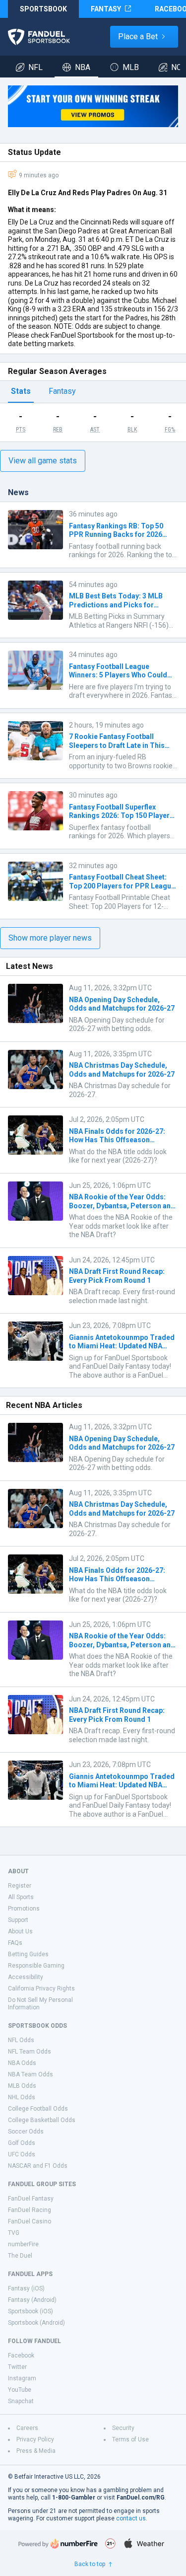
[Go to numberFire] (58, 2543)
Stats (21, 391)
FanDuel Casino (30, 2221)
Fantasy (62, 391)
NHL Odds (22, 2097)
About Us (20, 1931)
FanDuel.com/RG (141, 2498)
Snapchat (21, 2401)
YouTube (20, 2390)
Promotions (24, 1909)
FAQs (15, 1943)
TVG (14, 2233)
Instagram (22, 2378)
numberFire (23, 2244)
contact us (131, 2518)
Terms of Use (130, 2439)
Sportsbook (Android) (36, 2323)
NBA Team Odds (31, 2074)
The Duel (20, 2256)
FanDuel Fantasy (31, 2199)
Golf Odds (22, 2143)
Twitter (17, 2367)
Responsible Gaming (36, 1966)
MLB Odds (22, 2086)
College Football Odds (38, 2109)
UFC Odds (22, 2154)
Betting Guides (28, 1954)
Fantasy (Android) (32, 2300)
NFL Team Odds (30, 2052)
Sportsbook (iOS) (31, 2311)
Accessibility (26, 1977)
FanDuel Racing (30, 2210)
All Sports (21, 1897)
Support (18, 1920)
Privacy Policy (35, 2439)
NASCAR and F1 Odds (38, 2166)
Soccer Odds (26, 2132)
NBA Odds (22, 2063)
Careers (27, 2428)
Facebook (21, 2355)
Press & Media (36, 2451)
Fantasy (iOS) (26, 2288)
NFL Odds (21, 2040)
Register (20, 1886)
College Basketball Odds (42, 2120)
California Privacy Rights (41, 1988)
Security (123, 2428)
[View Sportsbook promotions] (93, 106)
